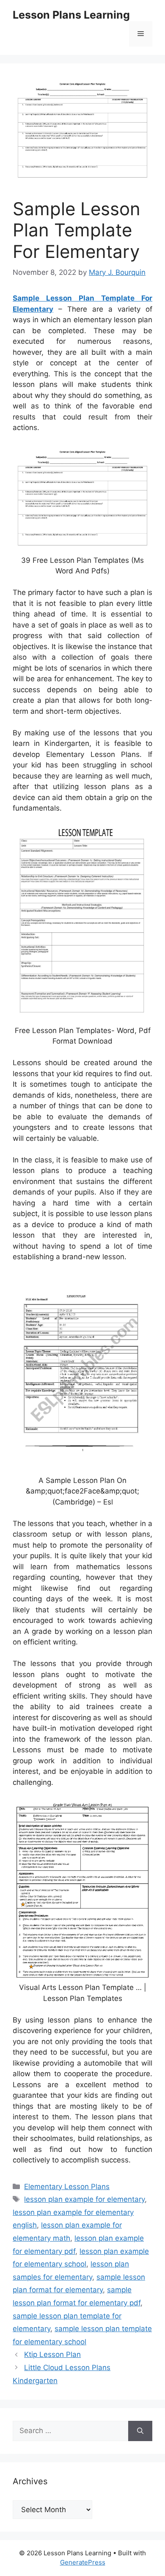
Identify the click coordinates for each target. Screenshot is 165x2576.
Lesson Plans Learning (71, 15)
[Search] (140, 2431)
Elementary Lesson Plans (67, 2187)
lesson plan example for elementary (84, 2199)
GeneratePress (83, 2562)
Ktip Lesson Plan (52, 2354)
